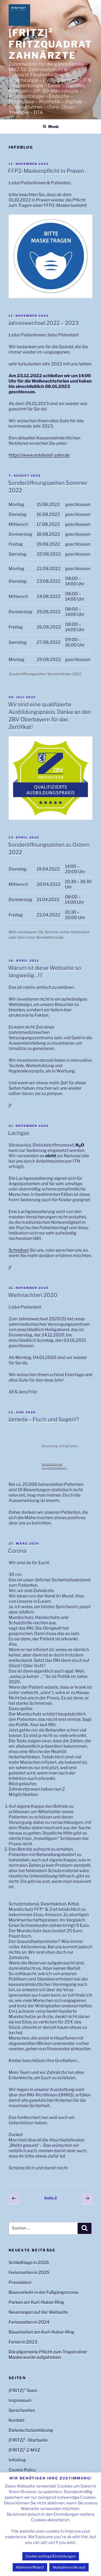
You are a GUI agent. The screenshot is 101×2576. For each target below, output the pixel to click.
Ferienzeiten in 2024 (29, 2322)
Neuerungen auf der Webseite (38, 2312)
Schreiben (19, 1250)
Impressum (20, 2400)
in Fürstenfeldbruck (54, 1466)
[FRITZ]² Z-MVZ (24, 2450)
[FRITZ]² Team (23, 2391)
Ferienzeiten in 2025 (29, 2272)
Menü (53, 126)
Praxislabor (20, 2282)
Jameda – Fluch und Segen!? (43, 1419)
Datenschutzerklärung (31, 2430)
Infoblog (17, 2460)
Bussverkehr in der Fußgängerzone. (44, 2292)
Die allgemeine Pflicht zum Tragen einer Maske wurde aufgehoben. (48, 2355)
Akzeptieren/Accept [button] (69, 2567)
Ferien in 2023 (23, 2342)
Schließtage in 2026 (29, 2263)
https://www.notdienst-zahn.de (39, 455)
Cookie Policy (22, 2470)
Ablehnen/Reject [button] (30, 2567)
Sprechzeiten (22, 2410)
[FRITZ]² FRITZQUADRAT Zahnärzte (50, 44)
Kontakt (17, 2420)
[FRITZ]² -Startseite (28, 2440)
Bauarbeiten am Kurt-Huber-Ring (41, 2332)
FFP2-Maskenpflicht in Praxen (46, 171)
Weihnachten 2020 (33, 1295)
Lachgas (19, 1133)
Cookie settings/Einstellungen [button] (51, 2556)
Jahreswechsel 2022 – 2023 (43, 323)
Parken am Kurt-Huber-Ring (36, 2302)
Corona (17, 1551)
